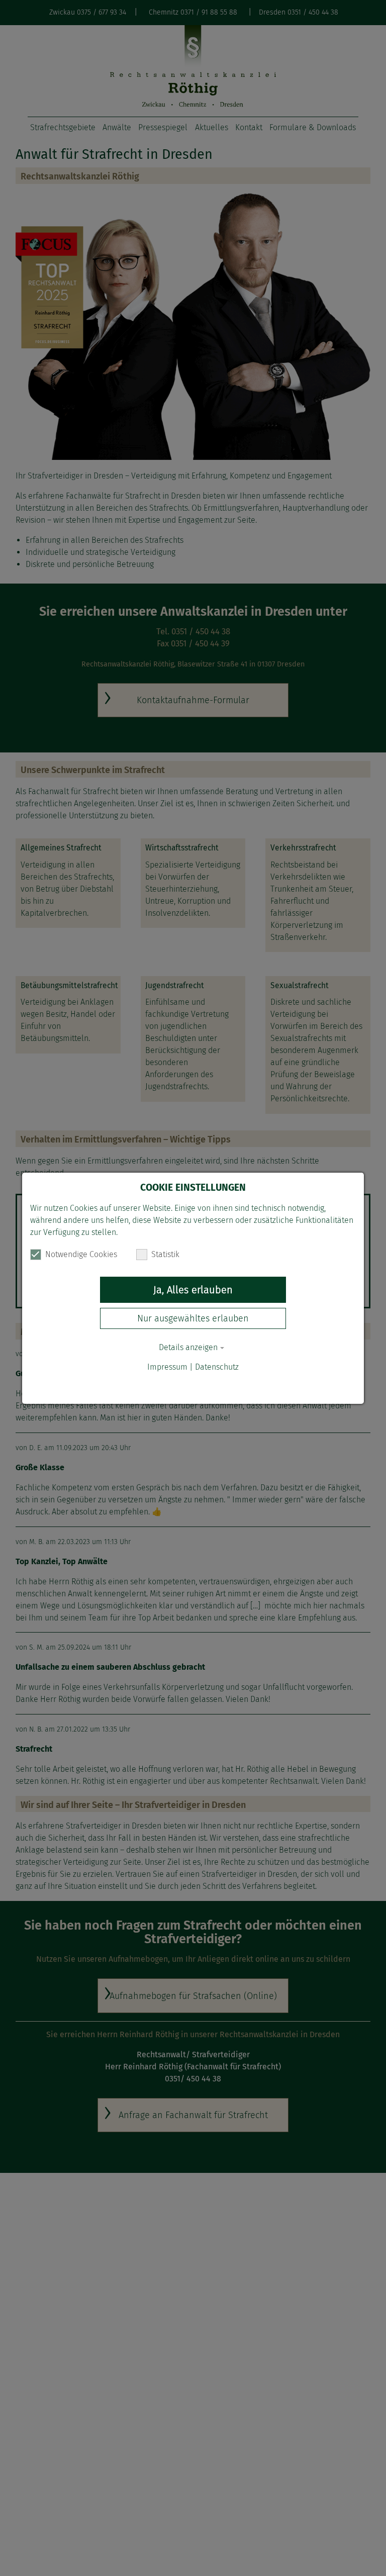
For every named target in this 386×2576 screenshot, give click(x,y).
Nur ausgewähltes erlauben (193, 1318)
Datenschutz (217, 1367)
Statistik (165, 1254)
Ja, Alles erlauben (193, 1290)
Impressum (167, 1367)
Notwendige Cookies (81, 1254)
